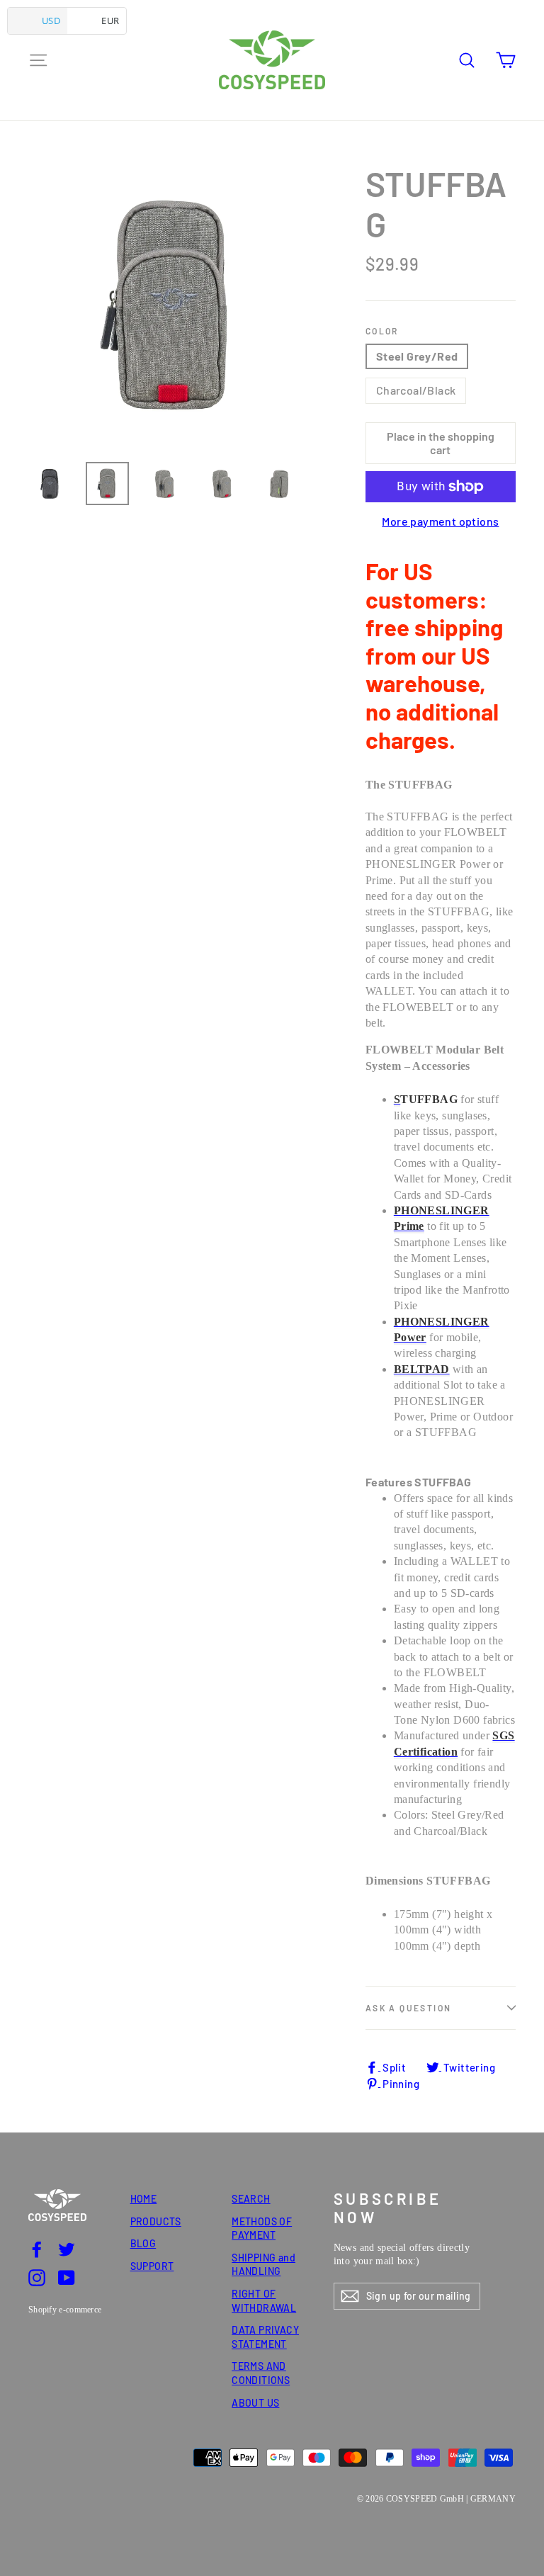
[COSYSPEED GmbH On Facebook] (37, 2249)
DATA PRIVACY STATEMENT (265, 2337)
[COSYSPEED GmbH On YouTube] (67, 2277)
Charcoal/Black (416, 390)
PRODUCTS (156, 2221)
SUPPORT (152, 2266)
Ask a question (409, 2008)
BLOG (143, 2243)
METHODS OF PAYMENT (262, 2228)
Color (382, 331)
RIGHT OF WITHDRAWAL (264, 2301)
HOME (144, 2199)
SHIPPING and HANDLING (263, 2265)
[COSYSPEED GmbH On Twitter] (67, 2249)
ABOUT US (255, 2403)
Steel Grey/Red (417, 356)
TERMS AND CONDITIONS (261, 2373)
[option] (170, 306)
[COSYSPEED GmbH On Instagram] (37, 2277)
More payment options (440, 521)
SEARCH (251, 2199)
